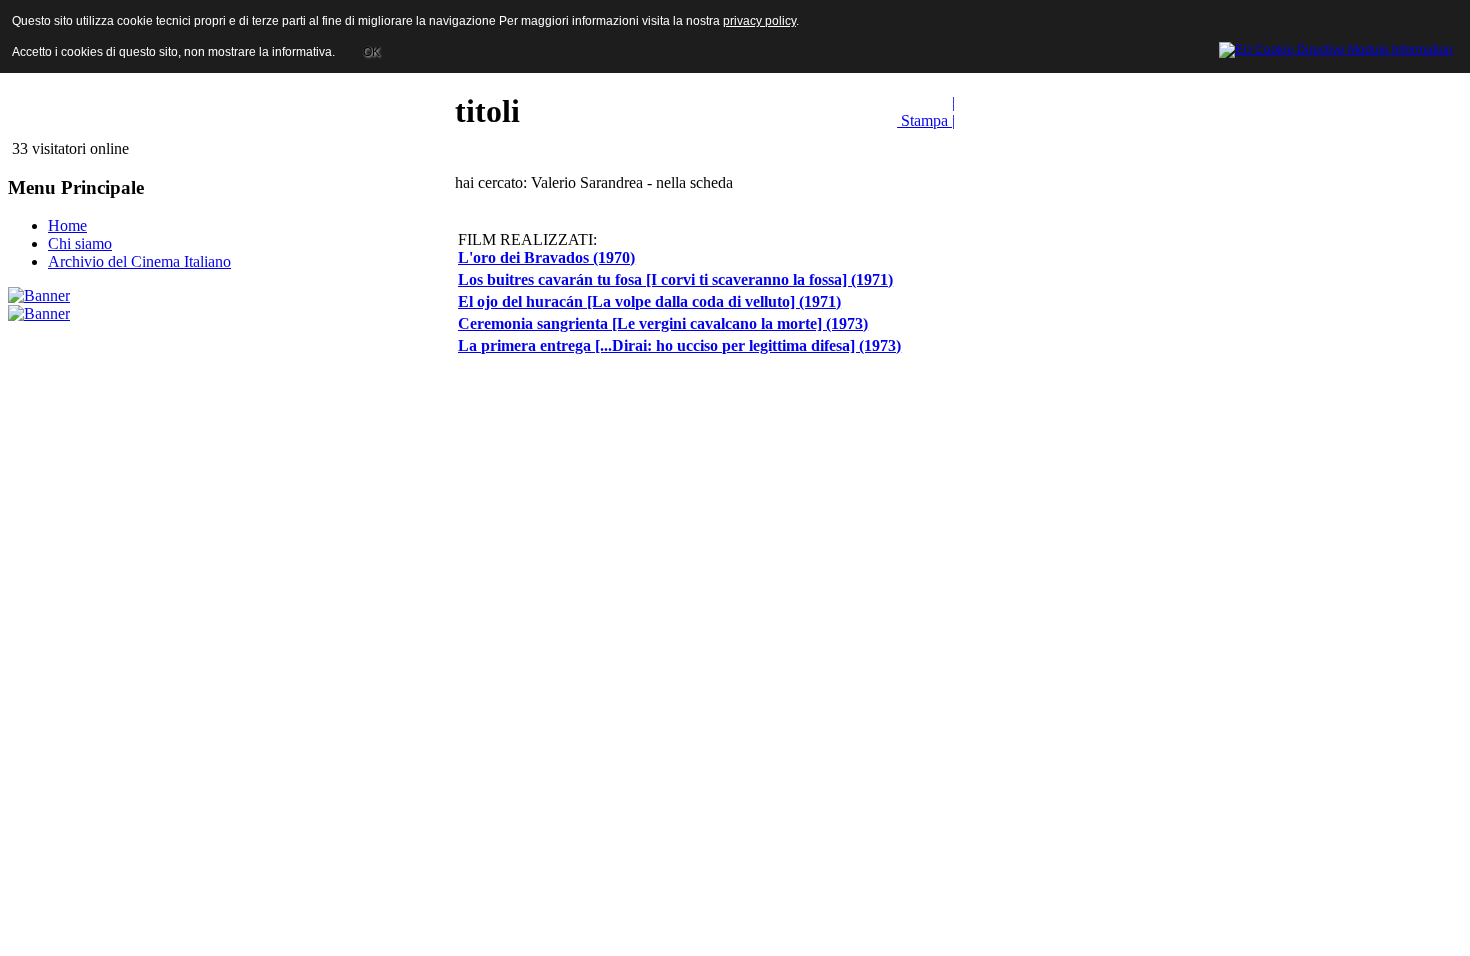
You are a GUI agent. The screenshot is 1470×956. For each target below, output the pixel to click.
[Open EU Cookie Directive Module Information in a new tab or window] (1336, 47)
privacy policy (759, 21)
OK (371, 52)
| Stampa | (926, 111)
